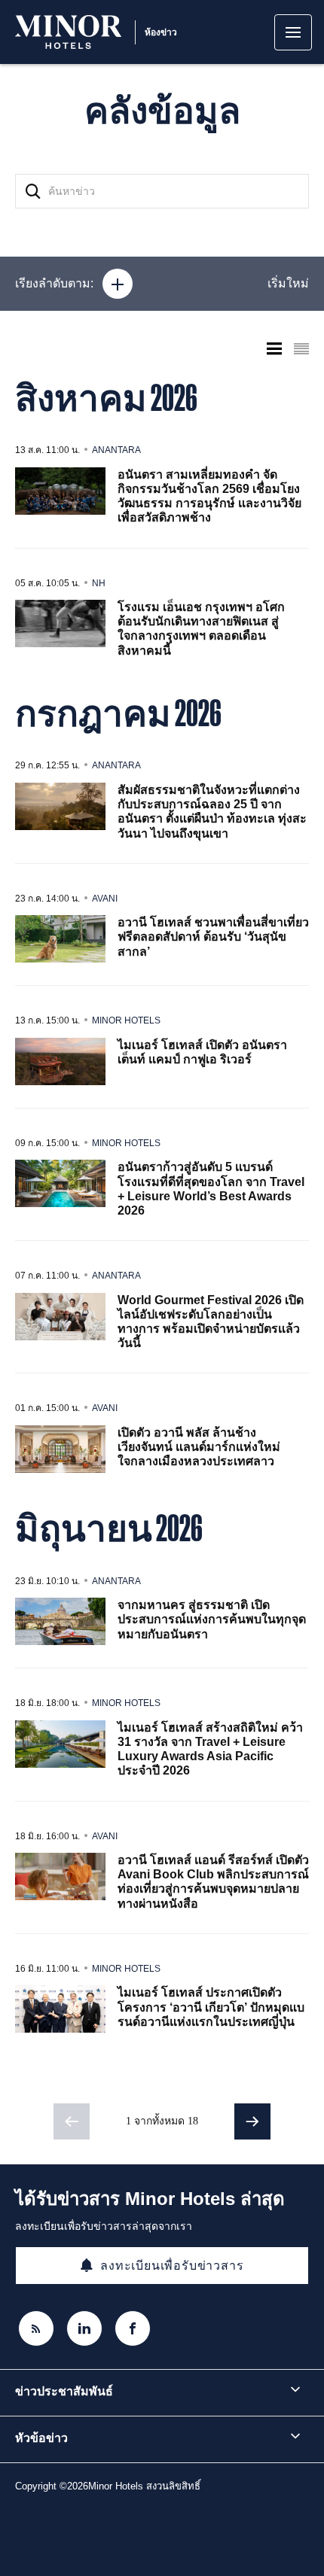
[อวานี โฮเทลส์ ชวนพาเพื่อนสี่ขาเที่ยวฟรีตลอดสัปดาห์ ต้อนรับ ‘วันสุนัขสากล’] (60, 939)
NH (99, 583)
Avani (105, 899)
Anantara (116, 450)
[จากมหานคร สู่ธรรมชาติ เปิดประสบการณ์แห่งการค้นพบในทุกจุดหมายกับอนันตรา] (60, 1621)
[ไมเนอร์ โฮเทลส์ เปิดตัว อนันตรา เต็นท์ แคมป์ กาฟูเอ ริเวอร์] (60, 1061)
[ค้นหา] (33, 191)
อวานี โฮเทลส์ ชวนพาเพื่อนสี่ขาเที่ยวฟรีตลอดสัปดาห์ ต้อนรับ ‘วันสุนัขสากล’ (213, 937)
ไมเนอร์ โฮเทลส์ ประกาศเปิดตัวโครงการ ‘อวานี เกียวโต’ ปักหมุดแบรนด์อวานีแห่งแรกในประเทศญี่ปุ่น (211, 2007)
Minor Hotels (126, 1020)
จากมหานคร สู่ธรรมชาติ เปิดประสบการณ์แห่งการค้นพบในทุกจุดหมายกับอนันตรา (212, 1619)
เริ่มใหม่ (288, 283)
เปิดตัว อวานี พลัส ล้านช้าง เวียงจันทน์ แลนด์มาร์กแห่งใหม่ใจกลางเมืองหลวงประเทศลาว (199, 1447)
